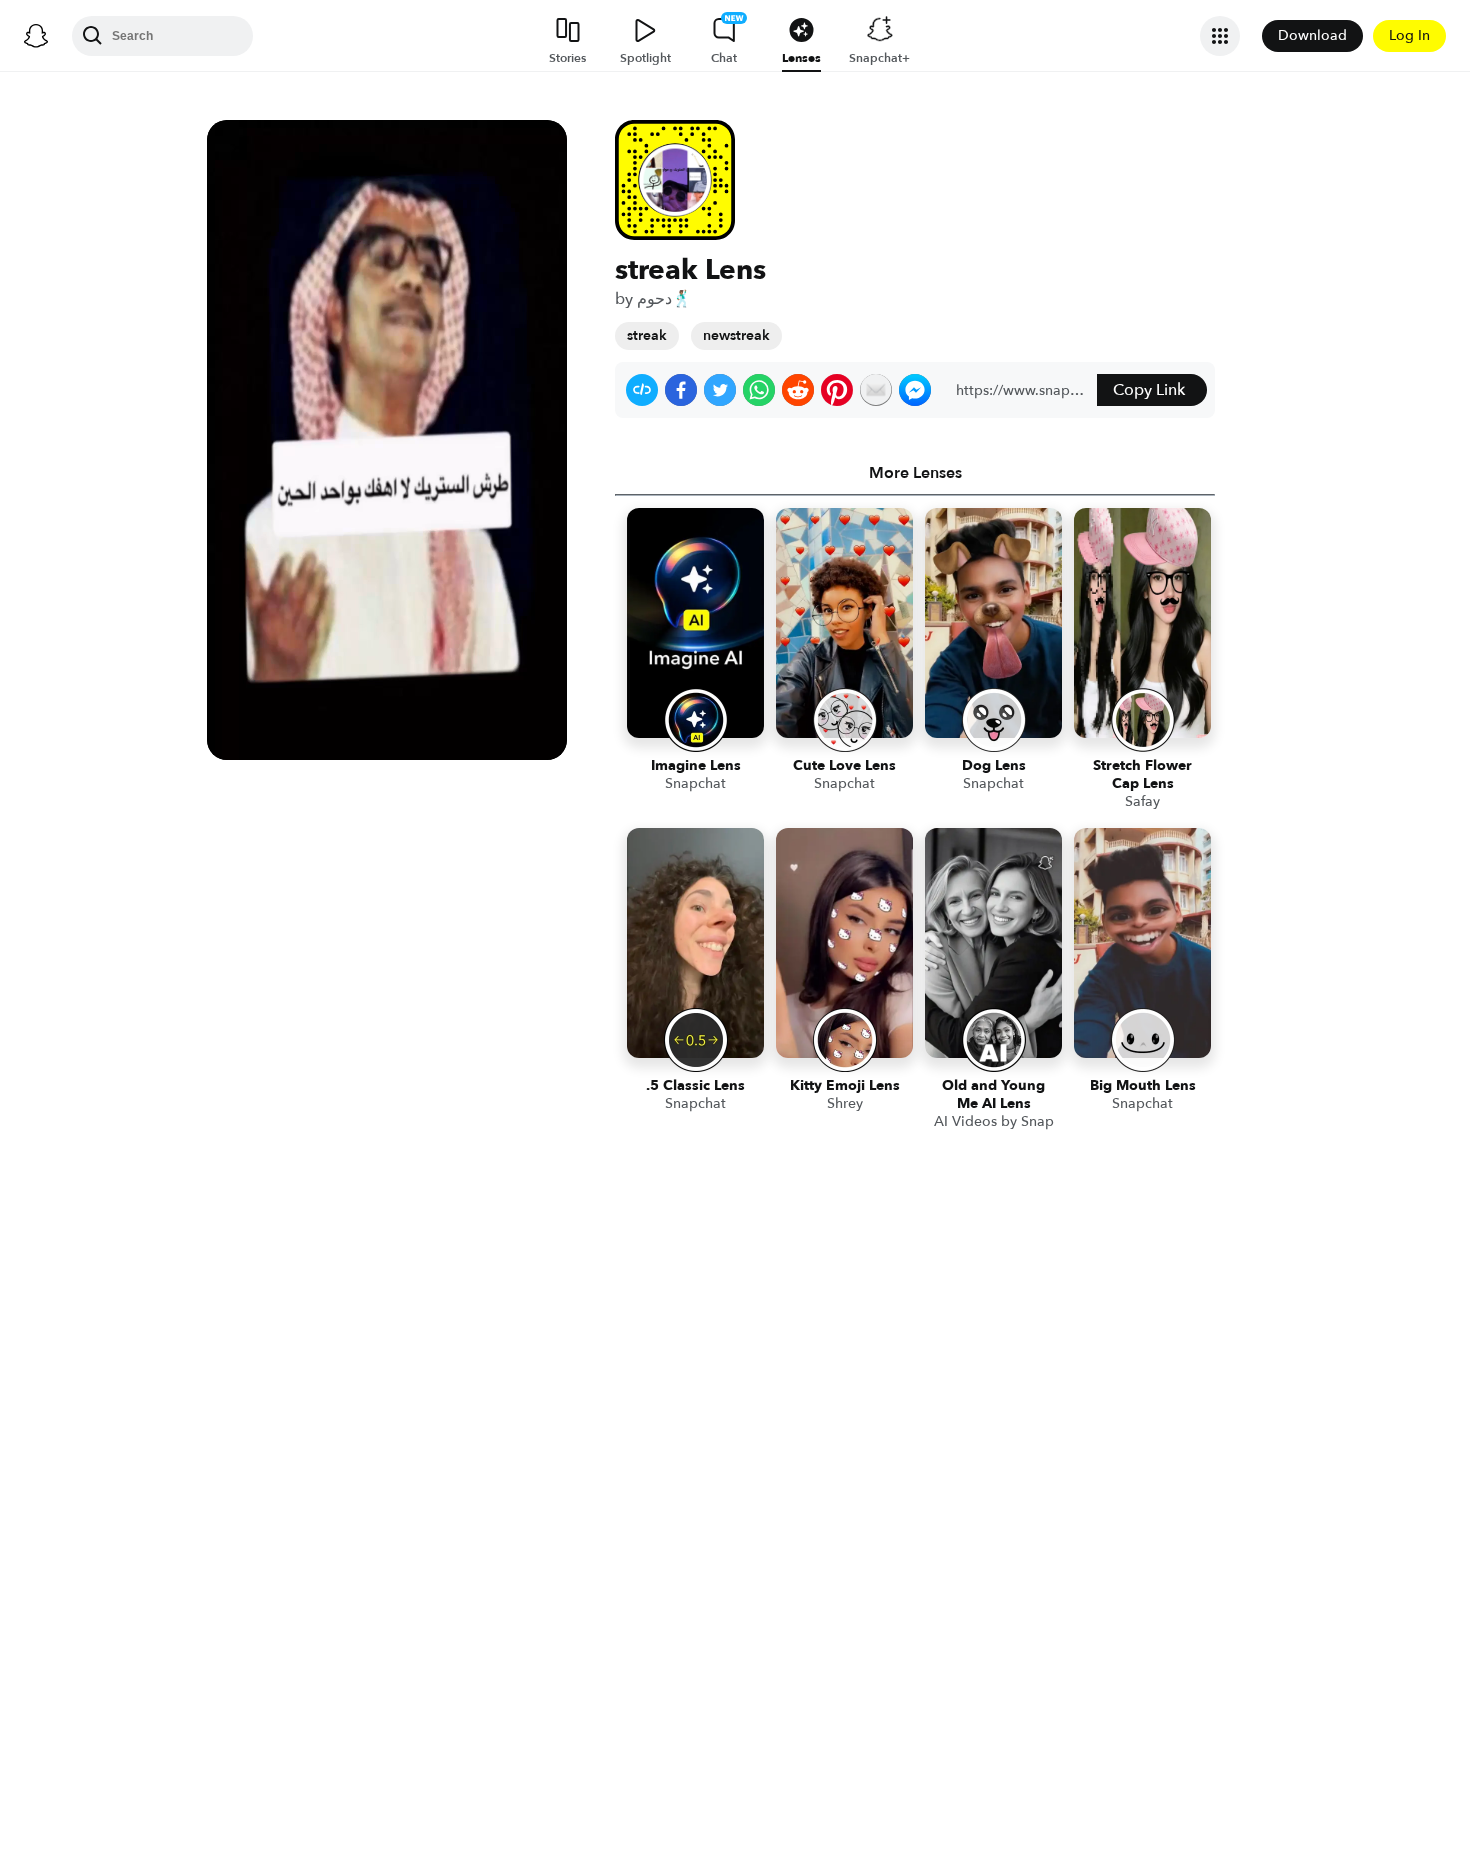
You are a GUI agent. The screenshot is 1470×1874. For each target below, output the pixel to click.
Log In (1409, 35)
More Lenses (915, 473)
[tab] (915, 473)
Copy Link (1149, 390)
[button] (642, 390)
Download (1312, 35)
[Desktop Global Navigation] (36, 36)
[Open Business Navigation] (1220, 36)
